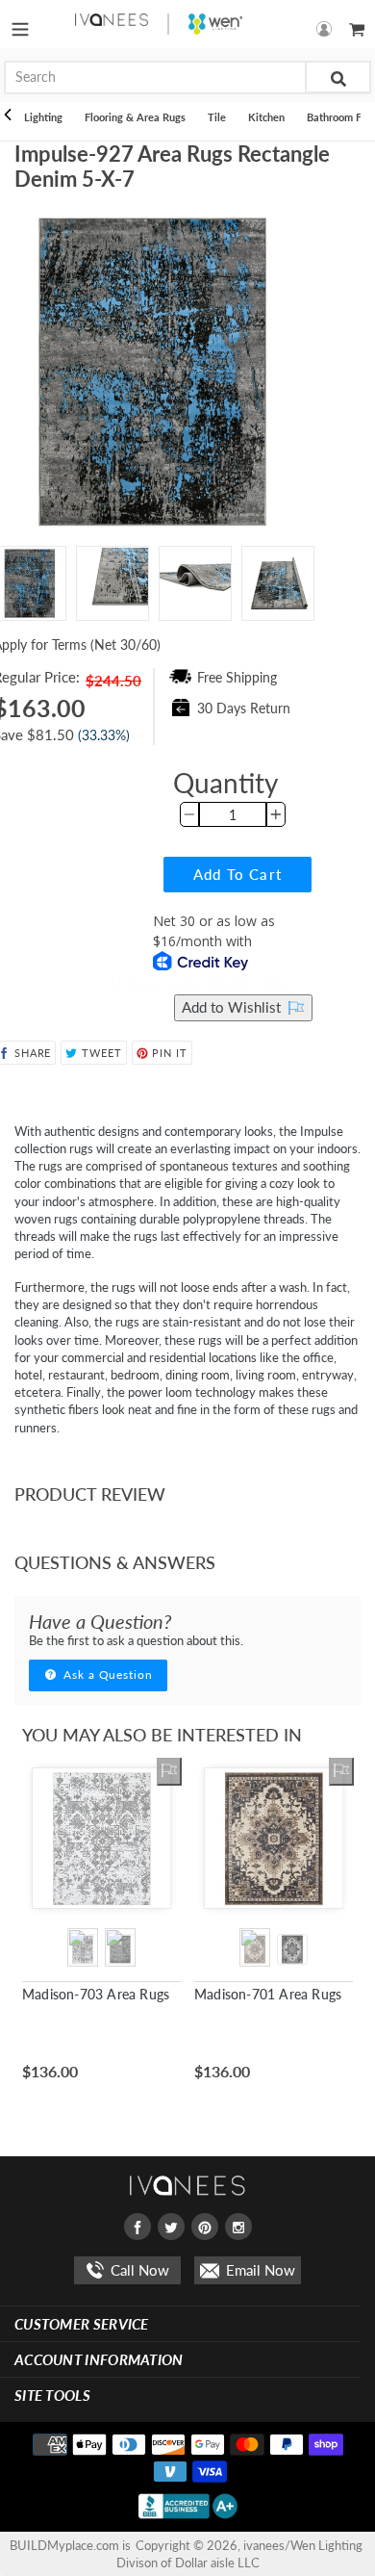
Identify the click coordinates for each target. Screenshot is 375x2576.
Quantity (225, 783)
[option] (112, 583)
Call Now (138, 2270)
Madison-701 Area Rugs (268, 1994)
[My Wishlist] (169, 1771)
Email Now (259, 2270)
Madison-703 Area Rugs (96, 1994)
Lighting (43, 117)
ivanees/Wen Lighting (303, 2545)
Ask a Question (106, 1674)
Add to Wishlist (233, 1007)
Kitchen (266, 117)
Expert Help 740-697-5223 (206, 984)
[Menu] (20, 24)
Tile (217, 117)
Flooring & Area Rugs (135, 117)
